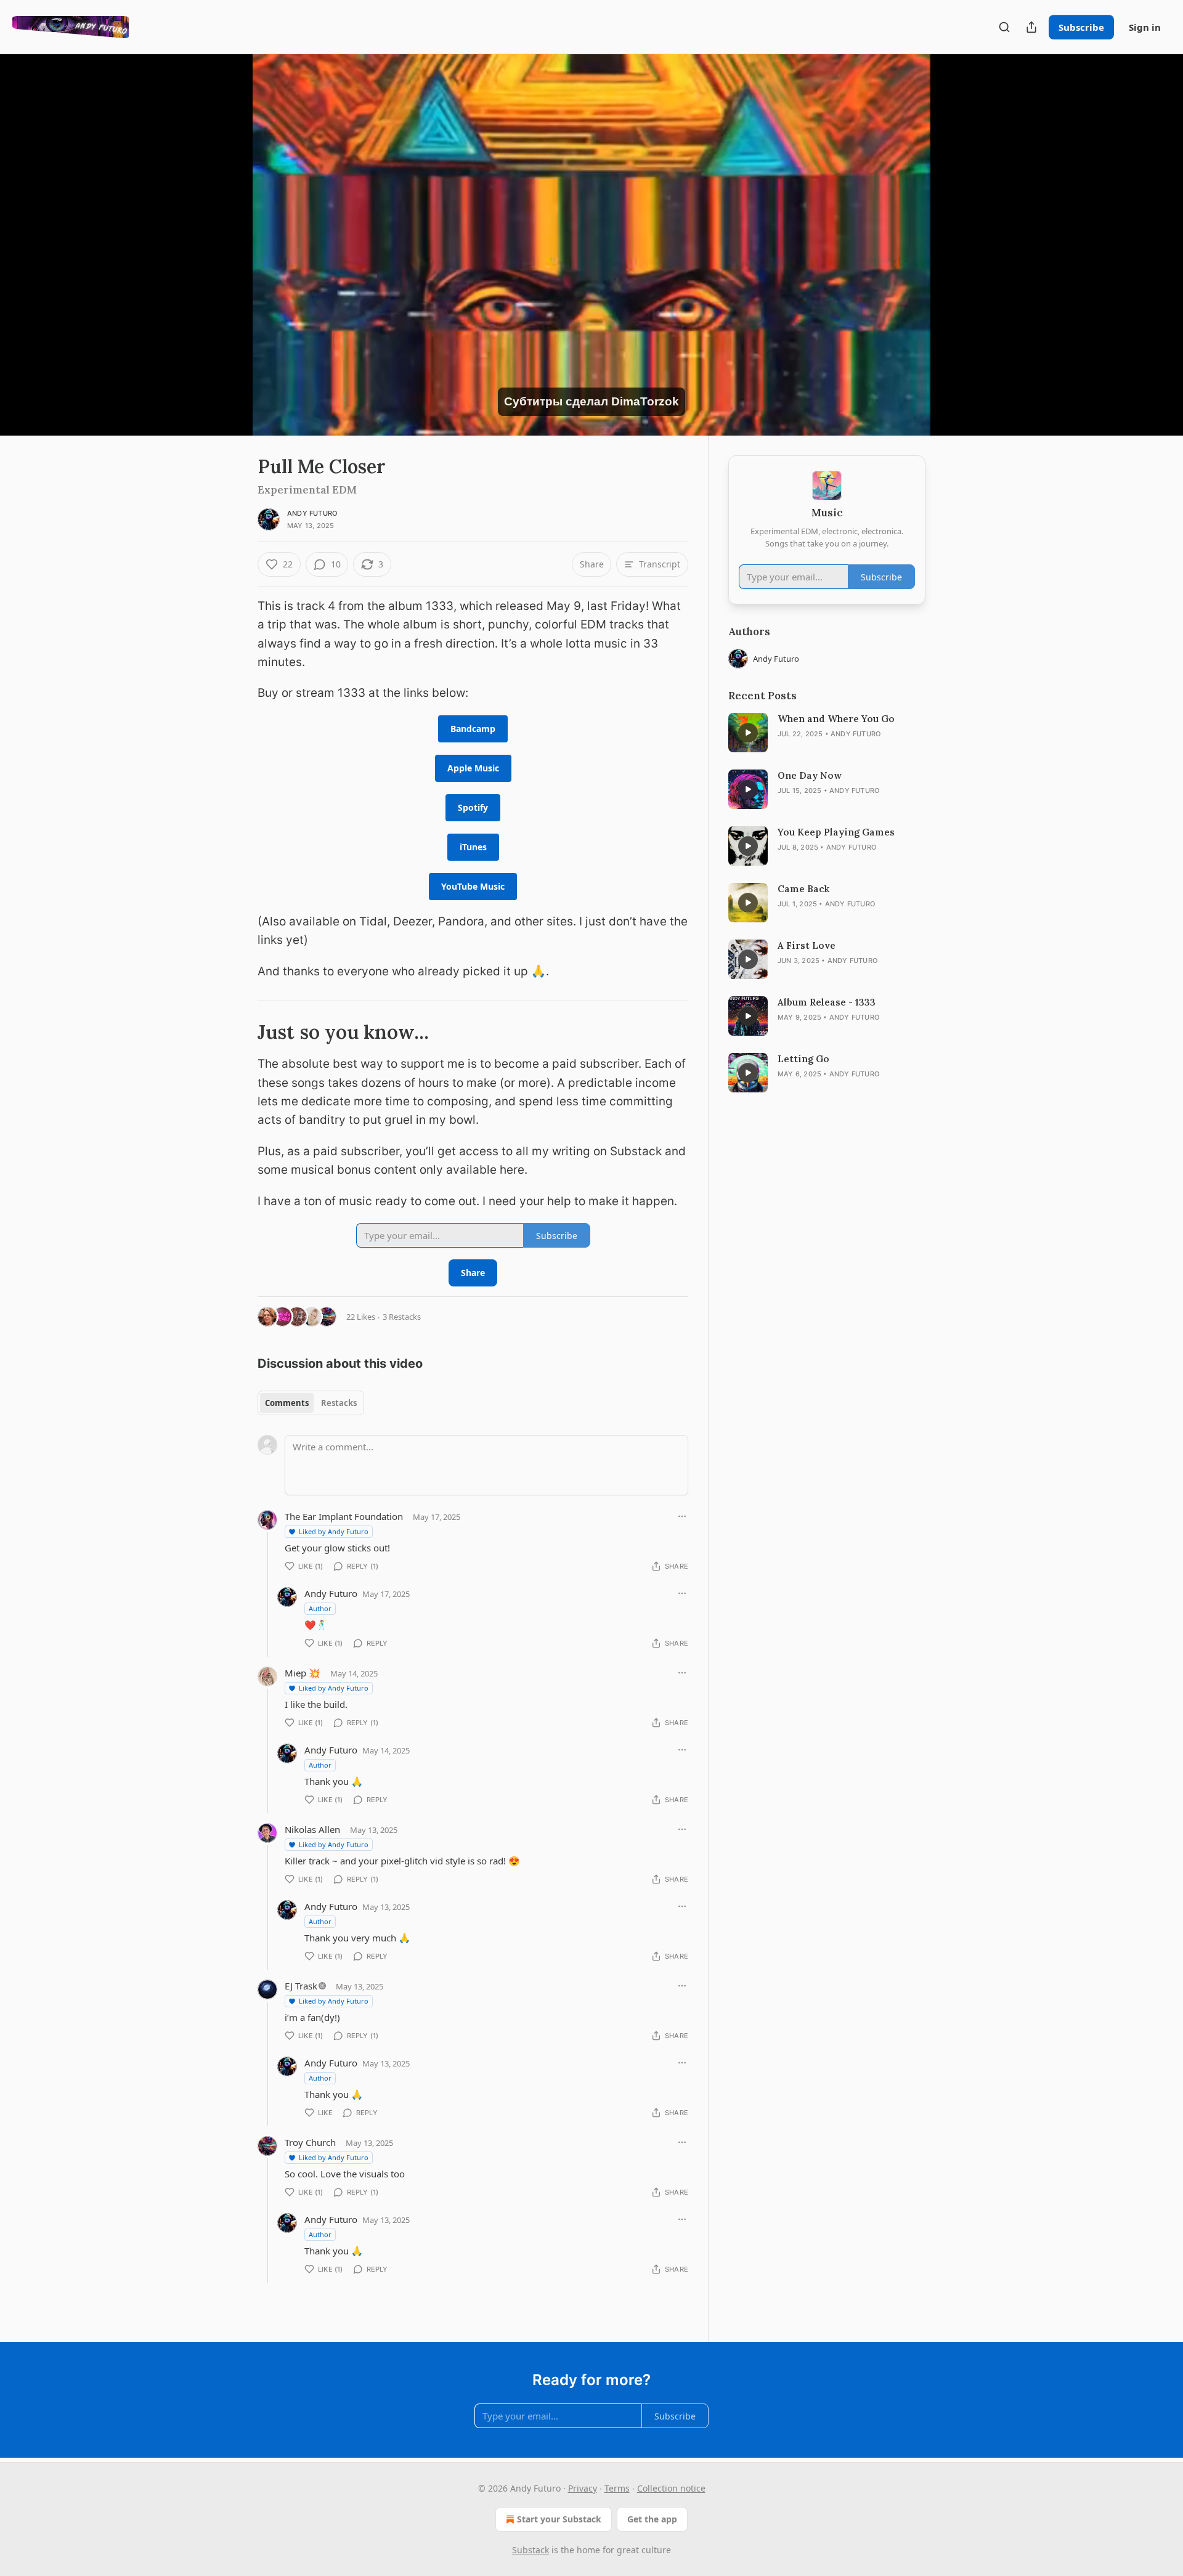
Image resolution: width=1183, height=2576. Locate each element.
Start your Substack (559, 2519)
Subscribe (1081, 27)
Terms (617, 2488)
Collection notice (671, 2488)
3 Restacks (402, 1317)
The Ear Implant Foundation (344, 1516)
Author (320, 1608)
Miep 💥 (303, 1673)
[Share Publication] (1031, 27)
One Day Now (810, 775)
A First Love (807, 945)
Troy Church (310, 2142)
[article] (827, 733)
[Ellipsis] (682, 1516)
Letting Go (803, 1059)
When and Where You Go (836, 719)
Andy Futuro (312, 513)
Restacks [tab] (339, 1403)
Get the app (652, 2519)
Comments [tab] (287, 1403)
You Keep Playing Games (836, 832)
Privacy (583, 2488)
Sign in (1145, 27)
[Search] (1004, 27)
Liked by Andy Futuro (334, 1531)
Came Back (803, 889)
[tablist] (311, 1403)
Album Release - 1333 (827, 1002)
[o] (748, 733)
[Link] (240, 1032)
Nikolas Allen (312, 1829)
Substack (531, 2550)
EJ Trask (301, 1986)
